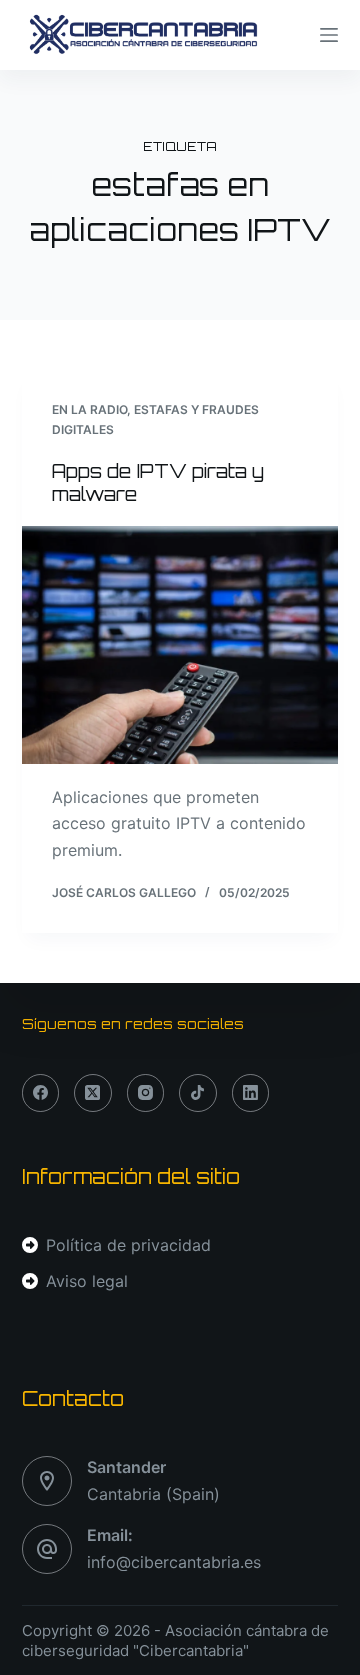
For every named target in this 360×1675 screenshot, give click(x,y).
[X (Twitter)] (93, 1093)
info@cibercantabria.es (174, 1562)
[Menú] (329, 35)
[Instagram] (146, 1093)
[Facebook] (41, 1093)
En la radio (89, 409)
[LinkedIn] (251, 1093)
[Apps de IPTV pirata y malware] (180, 645)
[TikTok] (198, 1093)
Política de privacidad (128, 1245)
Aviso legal (87, 1281)
